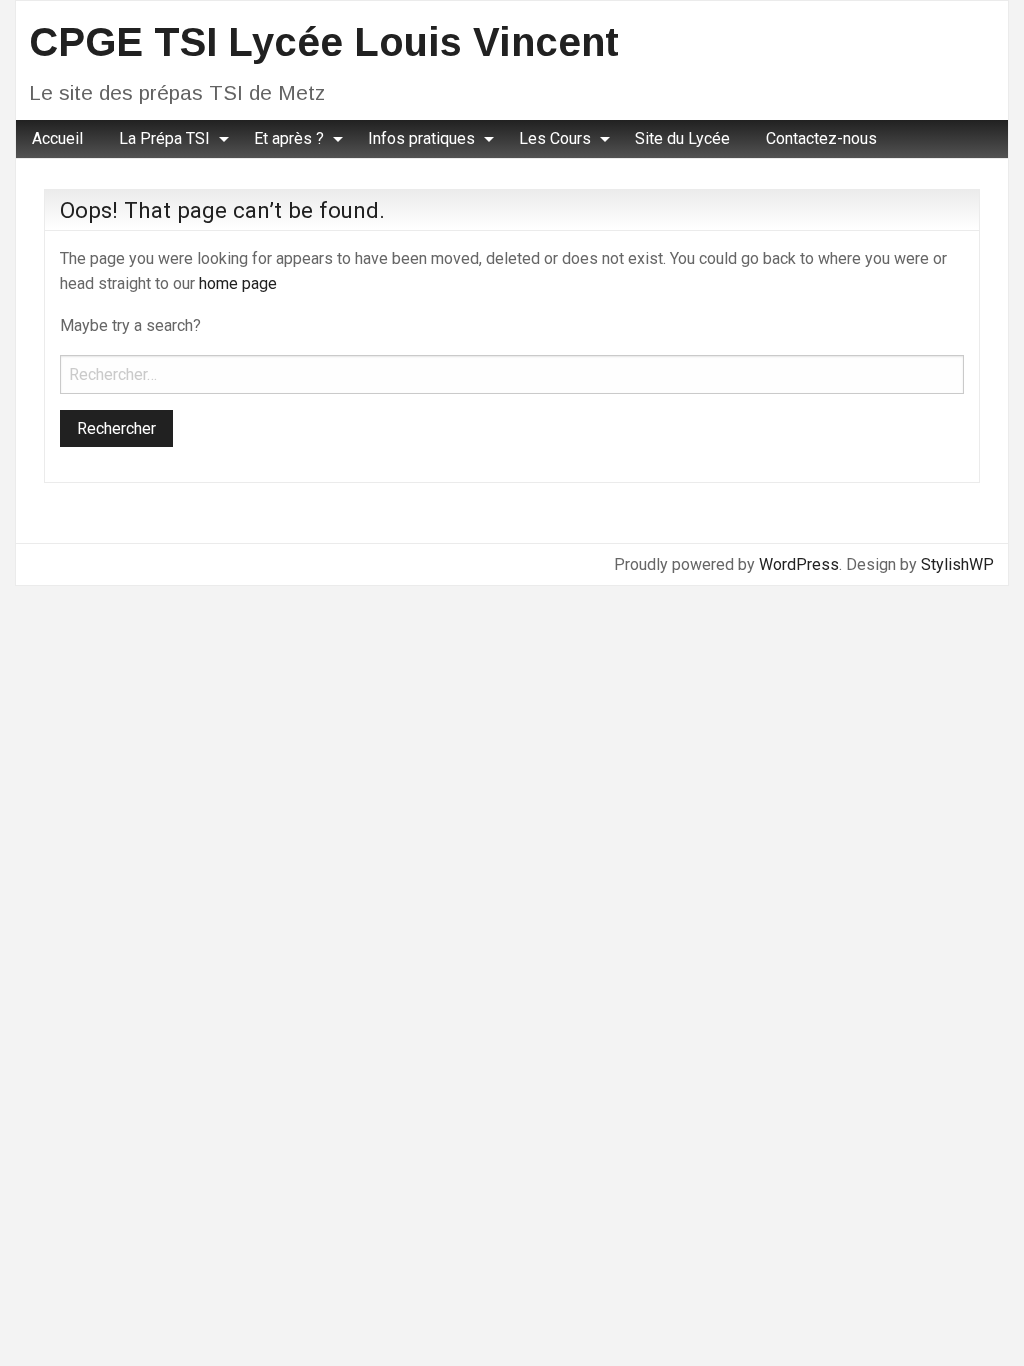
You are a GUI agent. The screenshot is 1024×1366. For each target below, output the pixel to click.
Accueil (57, 138)
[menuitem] (57, 139)
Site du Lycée (682, 138)
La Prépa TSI (164, 138)
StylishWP (957, 564)
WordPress (799, 564)
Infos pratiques (421, 138)
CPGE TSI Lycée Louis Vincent (324, 42)
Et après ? (289, 138)
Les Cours (555, 138)
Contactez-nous (821, 138)
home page (238, 283)
